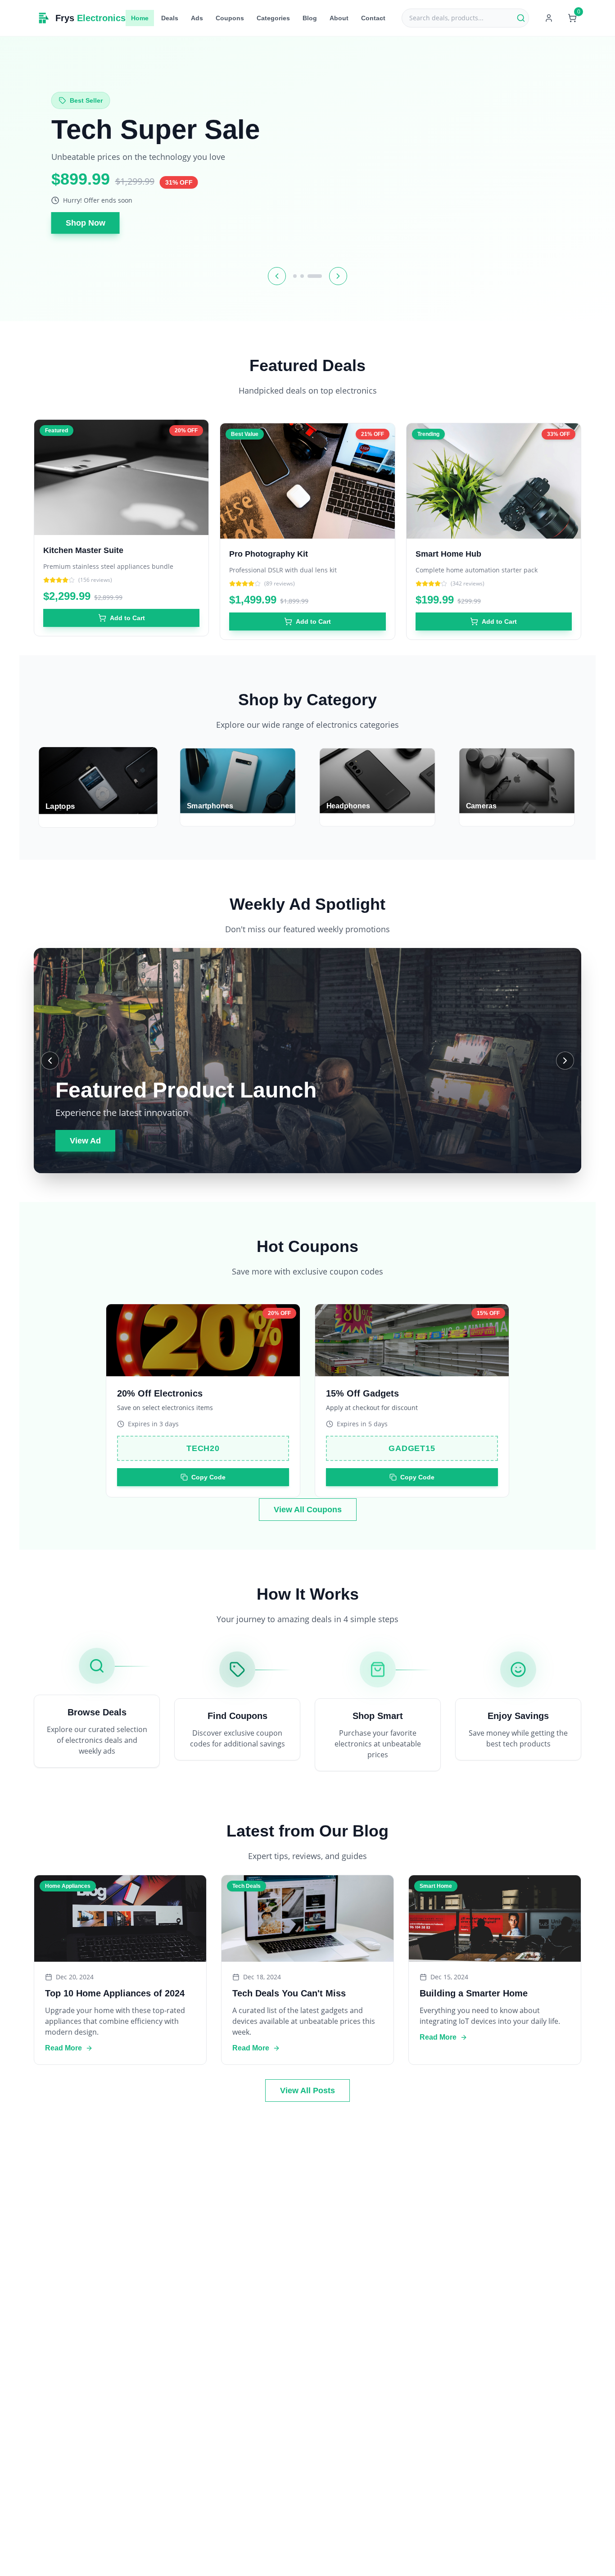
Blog (310, 18)
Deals (170, 18)
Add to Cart (127, 608)
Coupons (230, 18)
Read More (63, 2048)
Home (140, 18)
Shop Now (86, 223)
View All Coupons (308, 1510)
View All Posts (307, 2091)
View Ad (85, 1141)
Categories (273, 18)
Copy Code (208, 1464)
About (339, 18)
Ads (197, 18)
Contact (373, 18)
